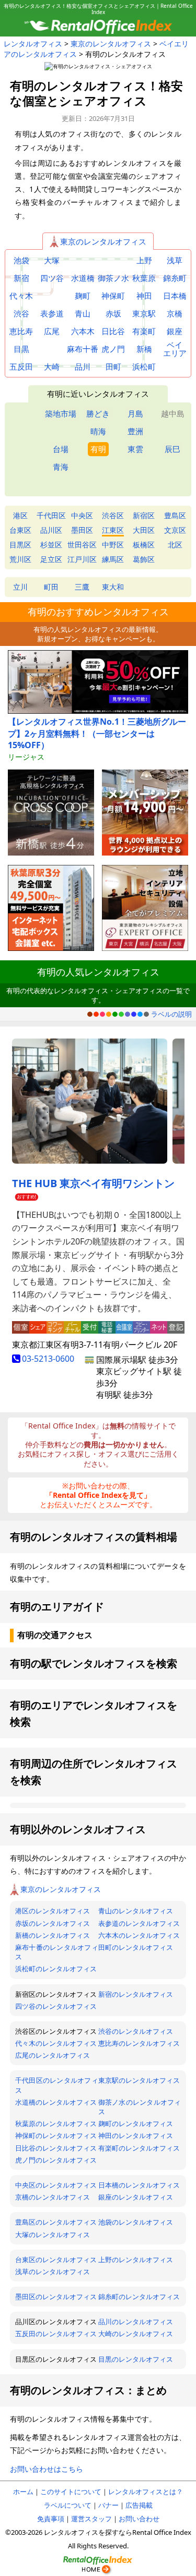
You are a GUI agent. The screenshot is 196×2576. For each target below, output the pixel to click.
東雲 (135, 449)
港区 (20, 515)
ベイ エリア (175, 349)
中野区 (113, 545)
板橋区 (144, 545)
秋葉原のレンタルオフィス (56, 2123)
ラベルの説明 (171, 1014)
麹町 (83, 296)
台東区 (20, 530)
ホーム (23, 2492)
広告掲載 (139, 2505)
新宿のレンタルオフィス (136, 1994)
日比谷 (113, 331)
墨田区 (82, 530)
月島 (135, 413)
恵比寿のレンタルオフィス (139, 2043)
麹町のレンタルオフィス (136, 2123)
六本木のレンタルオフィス (139, 1935)
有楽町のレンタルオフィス (139, 2148)
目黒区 (20, 545)
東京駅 (144, 314)
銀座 (175, 331)
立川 (20, 587)
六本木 (83, 331)
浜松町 (144, 367)
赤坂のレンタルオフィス (53, 1923)
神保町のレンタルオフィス (56, 2135)
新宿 (21, 278)
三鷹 (82, 587)
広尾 (52, 331)
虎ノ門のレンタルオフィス (56, 2160)
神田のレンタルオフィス (136, 2135)
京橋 (175, 314)
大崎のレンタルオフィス (136, 2334)
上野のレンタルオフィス (136, 2260)
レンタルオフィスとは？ (146, 2492)
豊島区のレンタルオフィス (56, 2222)
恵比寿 (21, 331)
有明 (98, 449)
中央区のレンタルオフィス (56, 2185)
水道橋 (83, 278)
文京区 (175, 530)
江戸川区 (82, 559)
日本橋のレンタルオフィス (139, 2185)
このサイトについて (71, 2492)
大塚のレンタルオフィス (53, 2235)
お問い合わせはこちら (47, 2469)
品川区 (51, 530)
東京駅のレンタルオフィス (139, 2080)
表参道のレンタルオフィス (139, 1923)
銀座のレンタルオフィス (136, 2197)
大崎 (52, 367)
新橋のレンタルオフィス (53, 1935)
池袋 (21, 260)
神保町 (113, 296)
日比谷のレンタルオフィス (56, 2148)
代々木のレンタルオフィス (56, 2043)
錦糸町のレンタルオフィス (139, 2297)
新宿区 (144, 515)
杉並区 (51, 545)
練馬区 (113, 559)
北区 (175, 545)
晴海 (98, 431)
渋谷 (21, 314)
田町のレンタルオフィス (136, 1947)
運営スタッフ (91, 2519)
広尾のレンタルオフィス (53, 2055)
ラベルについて (68, 2505)
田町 (113, 367)
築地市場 (61, 413)
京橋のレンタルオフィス (53, 2197)
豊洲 (135, 431)
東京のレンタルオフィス (111, 44)
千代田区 (51, 515)
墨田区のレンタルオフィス (56, 2297)
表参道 (52, 314)
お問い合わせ (139, 2519)
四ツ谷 (52, 278)
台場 (61, 449)
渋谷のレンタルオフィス (136, 2031)
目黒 (21, 349)
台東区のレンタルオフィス (56, 2260)
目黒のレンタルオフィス (136, 2359)
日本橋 (175, 296)
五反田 (21, 367)
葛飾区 (144, 559)
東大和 (113, 587)
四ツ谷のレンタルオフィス (56, 2006)
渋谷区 (113, 515)
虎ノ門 (113, 349)
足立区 (51, 559)
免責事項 (51, 2519)
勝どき (98, 413)
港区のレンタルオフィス (53, 1911)
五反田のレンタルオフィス (56, 2334)
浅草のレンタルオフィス (53, 2272)
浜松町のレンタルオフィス (56, 1969)
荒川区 (20, 559)
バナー (108, 2505)
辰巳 (172, 449)
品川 (83, 367)
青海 (61, 467)
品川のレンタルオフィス (136, 2322)
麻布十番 (83, 349)
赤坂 (113, 314)
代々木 (21, 296)
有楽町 (144, 331)
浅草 (175, 260)
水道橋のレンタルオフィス (56, 2102)
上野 (144, 260)
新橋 (144, 349)
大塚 (52, 260)
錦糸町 (175, 278)
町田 (51, 587)
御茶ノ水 (113, 278)
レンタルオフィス (33, 44)
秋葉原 (144, 278)
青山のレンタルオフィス (136, 1911)
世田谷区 (82, 545)
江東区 (113, 530)
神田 (144, 296)
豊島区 (175, 515)
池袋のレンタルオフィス (136, 2222)
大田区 (144, 530)
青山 (83, 314)
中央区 (82, 515)
